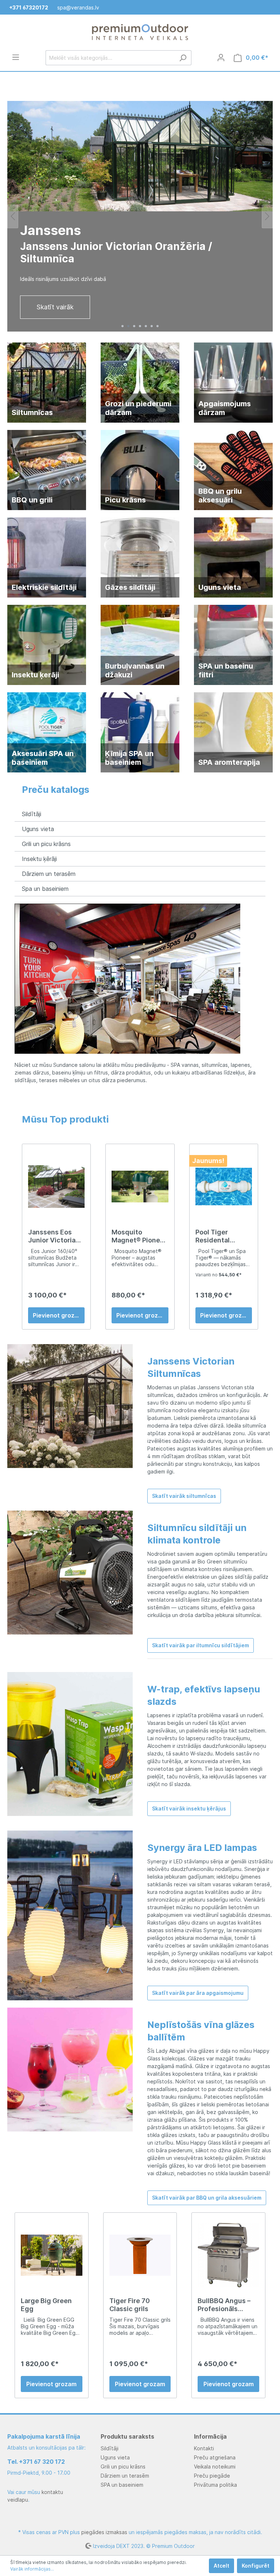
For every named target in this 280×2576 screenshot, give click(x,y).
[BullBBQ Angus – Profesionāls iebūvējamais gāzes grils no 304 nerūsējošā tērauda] (228, 2250)
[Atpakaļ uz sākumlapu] (140, 32)
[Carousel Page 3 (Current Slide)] (134, 321)
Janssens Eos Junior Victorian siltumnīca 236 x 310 (54, 1232)
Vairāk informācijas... (32, 2569)
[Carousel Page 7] (157, 321)
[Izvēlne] (16, 57)
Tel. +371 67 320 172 (36, 2462)
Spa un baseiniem (45, 884)
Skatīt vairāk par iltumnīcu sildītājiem (201, 1641)
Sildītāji (32, 809)
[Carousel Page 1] (122, 321)
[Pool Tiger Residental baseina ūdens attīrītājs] (224, 1182)
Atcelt (221, 2566)
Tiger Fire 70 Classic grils (130, 2300)
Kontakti (204, 2448)
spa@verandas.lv (78, 7)
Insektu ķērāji (39, 854)
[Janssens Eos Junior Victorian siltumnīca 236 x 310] (56, 1182)
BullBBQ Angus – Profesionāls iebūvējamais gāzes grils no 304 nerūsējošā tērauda (227, 2300)
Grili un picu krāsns (46, 839)
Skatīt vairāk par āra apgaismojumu (198, 1988)
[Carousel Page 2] (128, 321)
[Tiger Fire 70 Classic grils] (140, 2250)
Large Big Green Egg (46, 2300)
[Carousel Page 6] (152, 321)
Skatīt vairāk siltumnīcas (184, 1491)
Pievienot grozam (58, 1311)
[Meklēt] (183, 58)
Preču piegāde (212, 2476)
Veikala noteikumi (215, 2467)
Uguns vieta (38, 824)
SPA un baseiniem (122, 2485)
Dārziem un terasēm (49, 869)
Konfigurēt (256, 2566)
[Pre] (13, 214)
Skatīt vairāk (55, 302)
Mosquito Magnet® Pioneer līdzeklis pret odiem (139, 1232)
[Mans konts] (221, 58)
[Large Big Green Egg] (52, 2250)
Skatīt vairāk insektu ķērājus (189, 1804)
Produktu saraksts (127, 2436)
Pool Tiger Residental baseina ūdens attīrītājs (219, 1232)
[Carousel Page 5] (146, 321)
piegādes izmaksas (104, 2532)
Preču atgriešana (215, 2457)
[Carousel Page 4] (140, 321)
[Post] (267, 214)
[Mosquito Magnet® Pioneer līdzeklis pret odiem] (140, 1182)
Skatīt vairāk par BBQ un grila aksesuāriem (207, 2193)
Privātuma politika (215, 2485)
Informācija (210, 2436)
